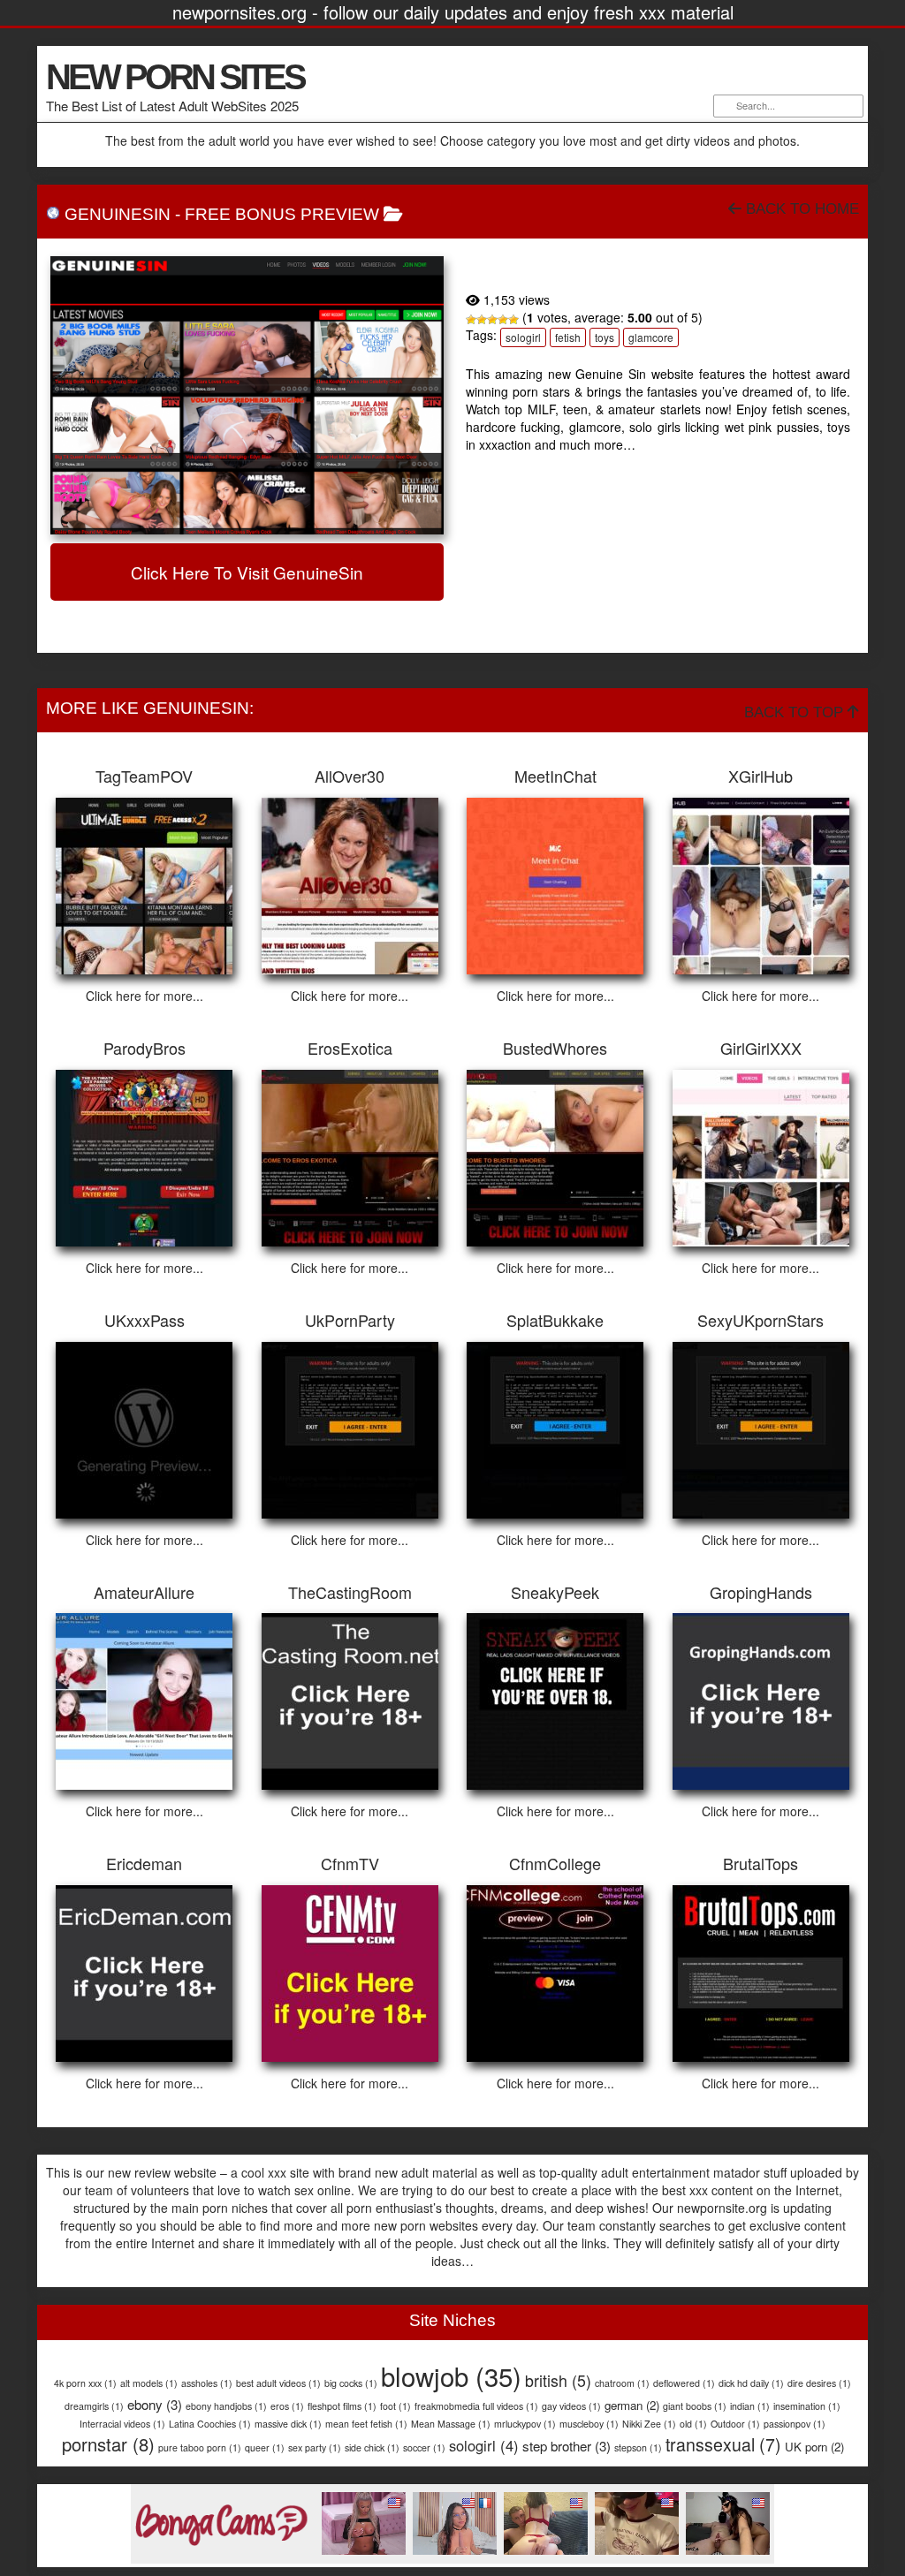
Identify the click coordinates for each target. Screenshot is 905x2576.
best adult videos (278, 2383)
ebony (155, 2404)
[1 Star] (471, 320)
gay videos (571, 2406)
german (632, 2405)
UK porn (814, 2447)
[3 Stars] (492, 320)
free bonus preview (282, 214)
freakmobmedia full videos (476, 2406)
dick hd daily (751, 2383)
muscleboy (589, 2424)
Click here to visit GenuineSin (247, 572)
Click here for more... (144, 996)
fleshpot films (342, 2406)
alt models (149, 2383)
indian (750, 2406)
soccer (424, 2447)
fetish (568, 337)
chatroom (622, 2383)
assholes (207, 2383)
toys (605, 337)
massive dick (288, 2424)
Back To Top (796, 712)
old (693, 2424)
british (558, 2380)
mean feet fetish (366, 2424)
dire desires (819, 2383)
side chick (372, 2447)
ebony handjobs (226, 2406)
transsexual (723, 2444)
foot (395, 2406)
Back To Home (800, 209)
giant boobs (695, 2406)
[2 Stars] (482, 320)
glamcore (651, 337)
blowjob (451, 2375)
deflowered (684, 2383)
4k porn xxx (85, 2383)
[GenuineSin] (247, 395)
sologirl (523, 337)
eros (287, 2406)
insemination (807, 2406)
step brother (567, 2446)
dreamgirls (94, 2406)
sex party (315, 2447)
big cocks (351, 2383)
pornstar (108, 2444)
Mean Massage (451, 2424)
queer (265, 2447)
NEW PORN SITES (175, 77)
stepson (638, 2447)
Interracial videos (122, 2424)
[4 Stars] (503, 320)
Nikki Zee (649, 2424)
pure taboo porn (200, 2447)
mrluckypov (525, 2424)
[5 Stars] (513, 320)
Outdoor (735, 2424)
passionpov (795, 2424)
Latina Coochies (210, 2424)
